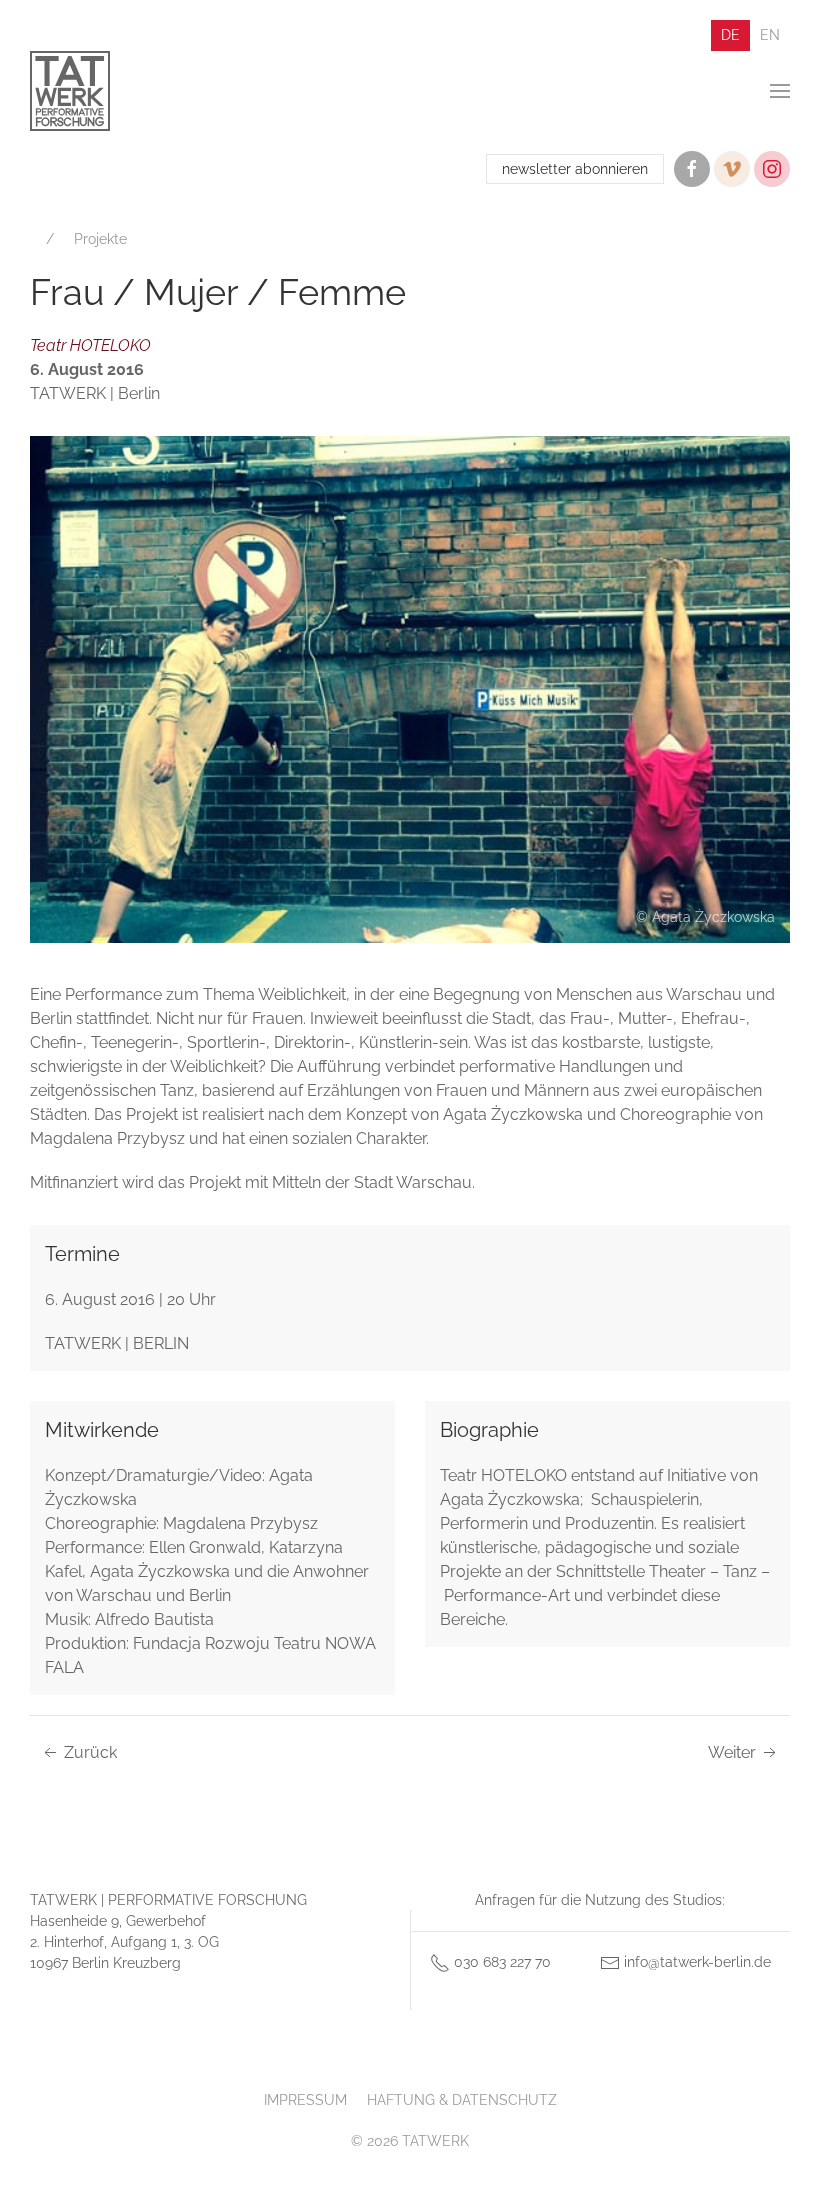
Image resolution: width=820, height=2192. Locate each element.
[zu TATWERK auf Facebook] (692, 169)
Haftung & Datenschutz (462, 2100)
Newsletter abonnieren (575, 169)
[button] (780, 91)
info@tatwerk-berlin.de (695, 1962)
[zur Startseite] (70, 91)
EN (770, 35)
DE (730, 35)
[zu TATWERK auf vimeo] (732, 169)
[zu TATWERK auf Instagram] (772, 169)
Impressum (305, 2100)
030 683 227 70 (500, 1962)
